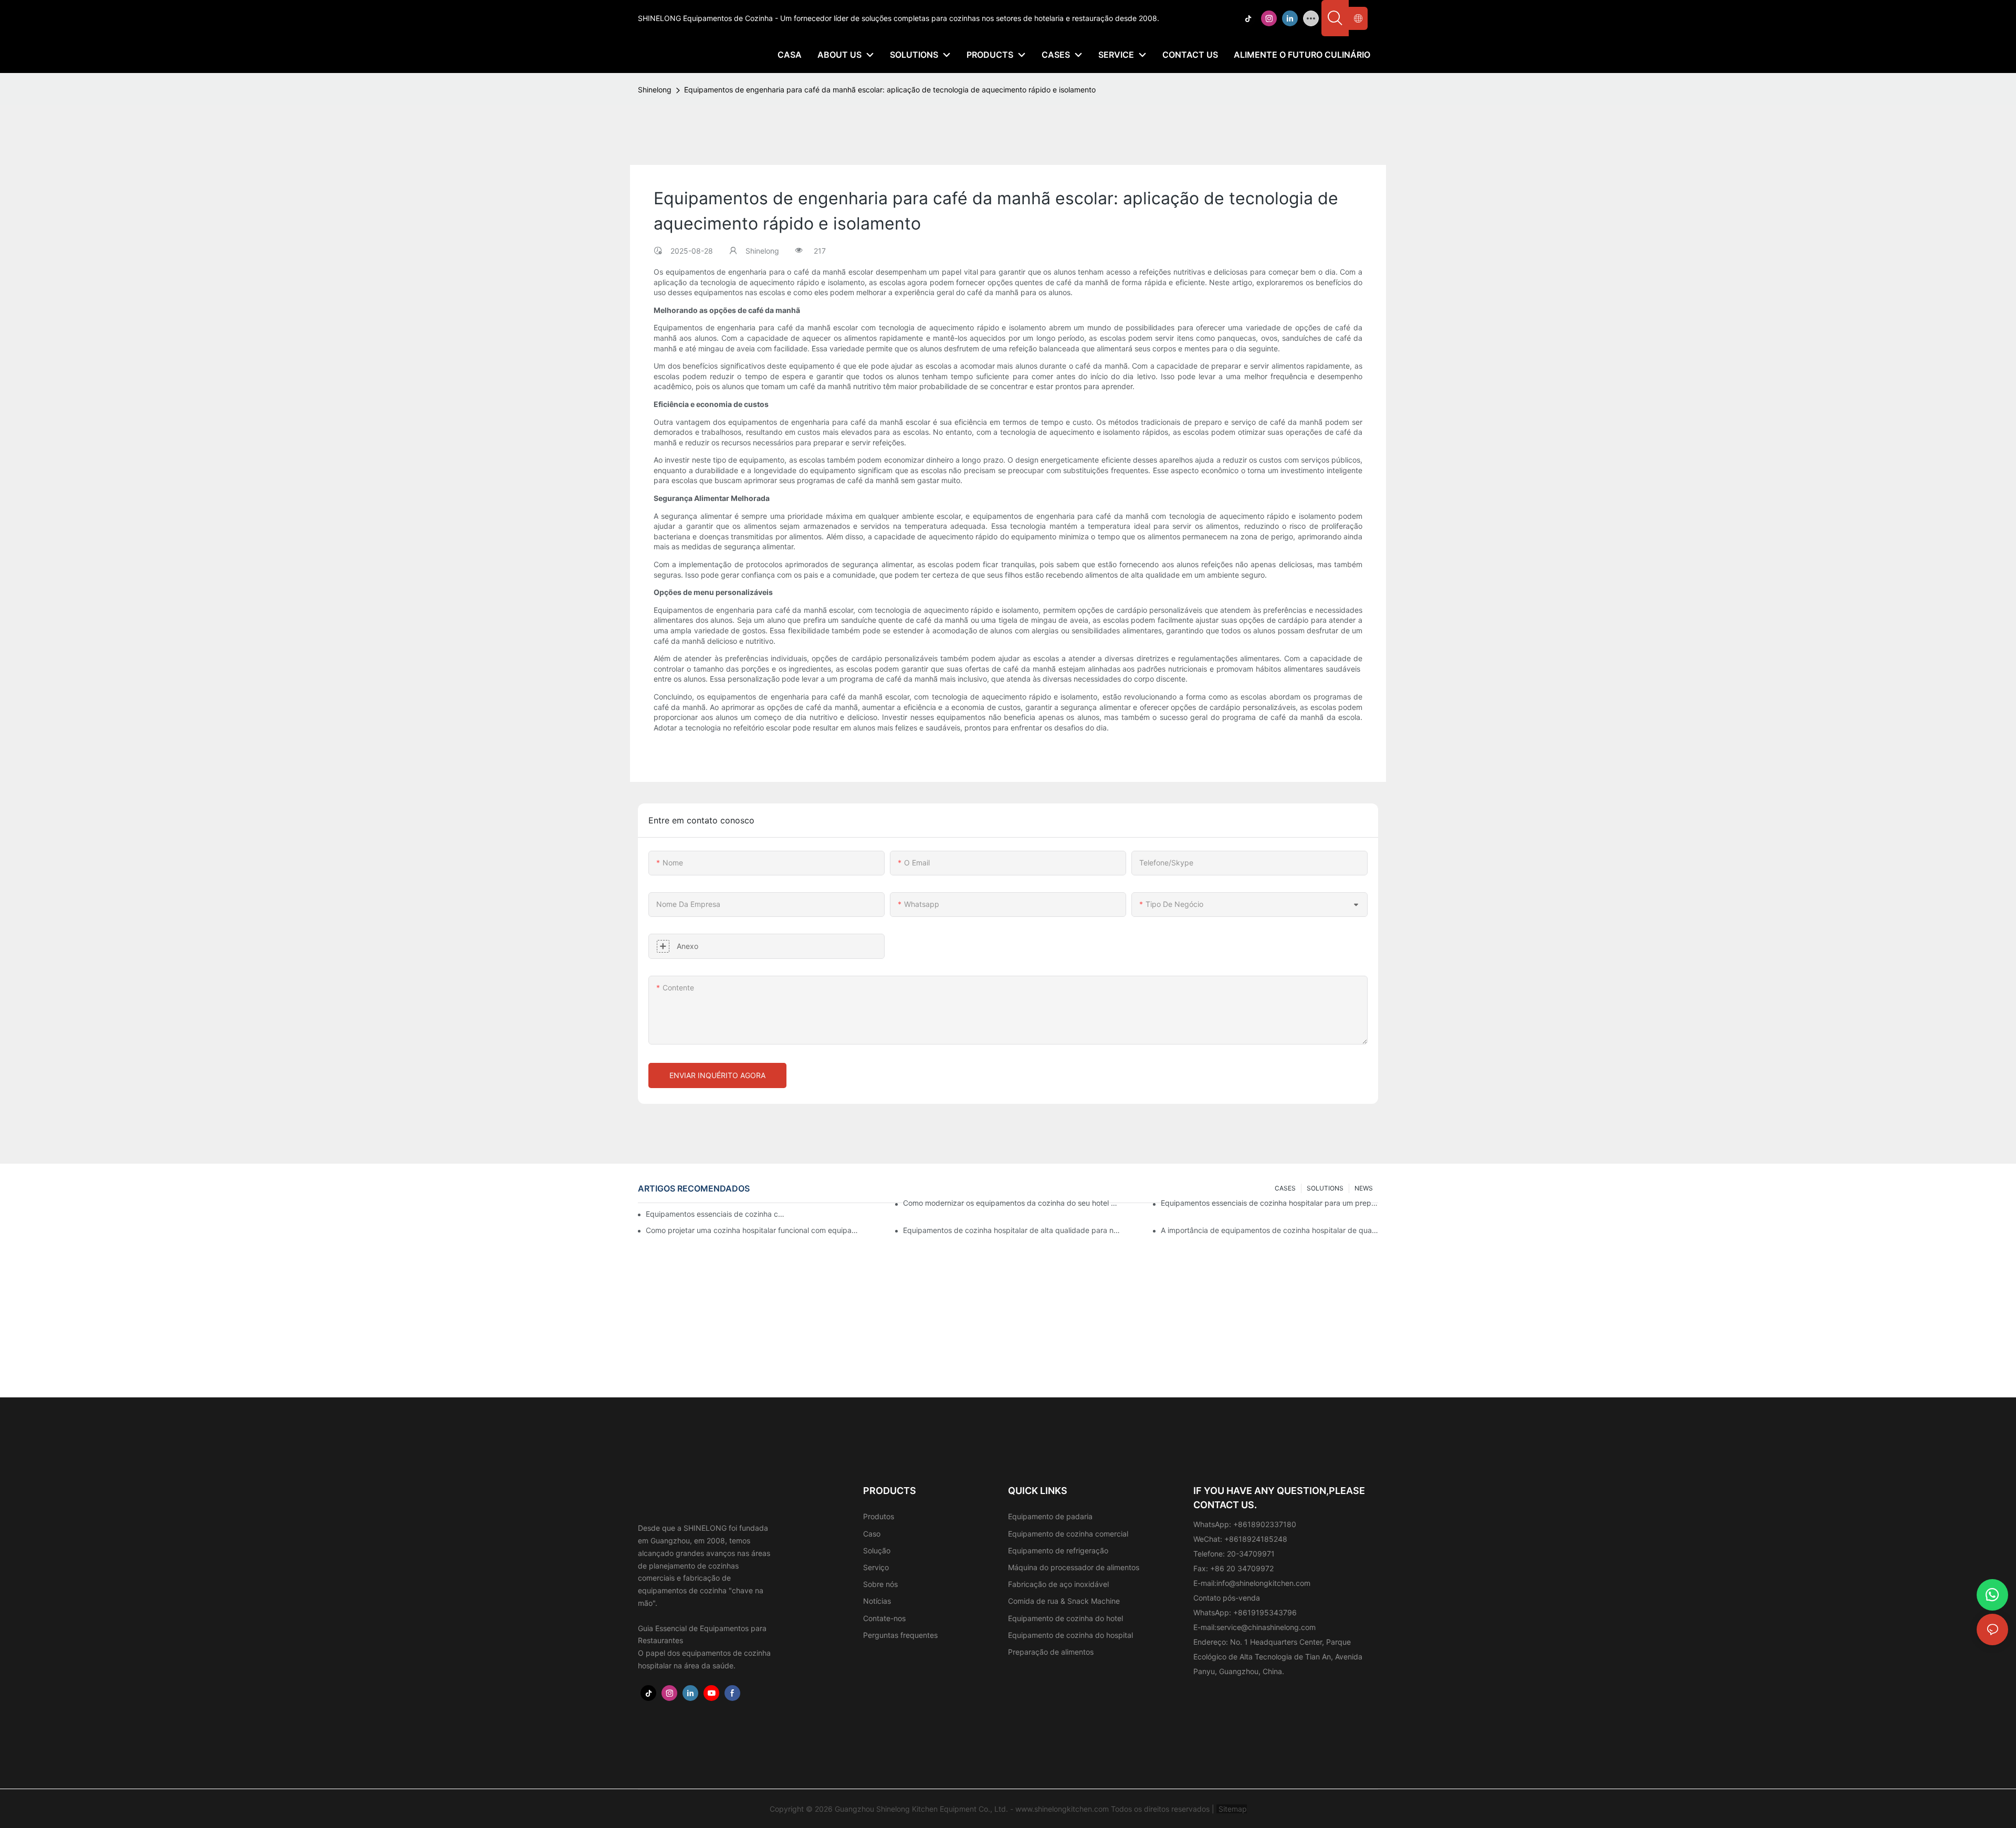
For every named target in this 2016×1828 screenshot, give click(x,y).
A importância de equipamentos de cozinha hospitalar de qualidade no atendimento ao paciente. (1269, 1230)
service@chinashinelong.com (1266, 1627)
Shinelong (655, 90)
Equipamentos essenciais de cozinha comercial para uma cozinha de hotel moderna (716, 1214)
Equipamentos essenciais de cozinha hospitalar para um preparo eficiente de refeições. (1269, 1203)
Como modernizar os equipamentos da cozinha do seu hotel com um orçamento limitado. (1012, 1203)
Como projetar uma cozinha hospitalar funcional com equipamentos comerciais (754, 1230)
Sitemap (1232, 1809)
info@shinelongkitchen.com (1263, 1583)
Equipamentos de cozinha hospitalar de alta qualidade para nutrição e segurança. (1012, 1230)
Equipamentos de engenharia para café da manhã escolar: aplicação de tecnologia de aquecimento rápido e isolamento (890, 90)
